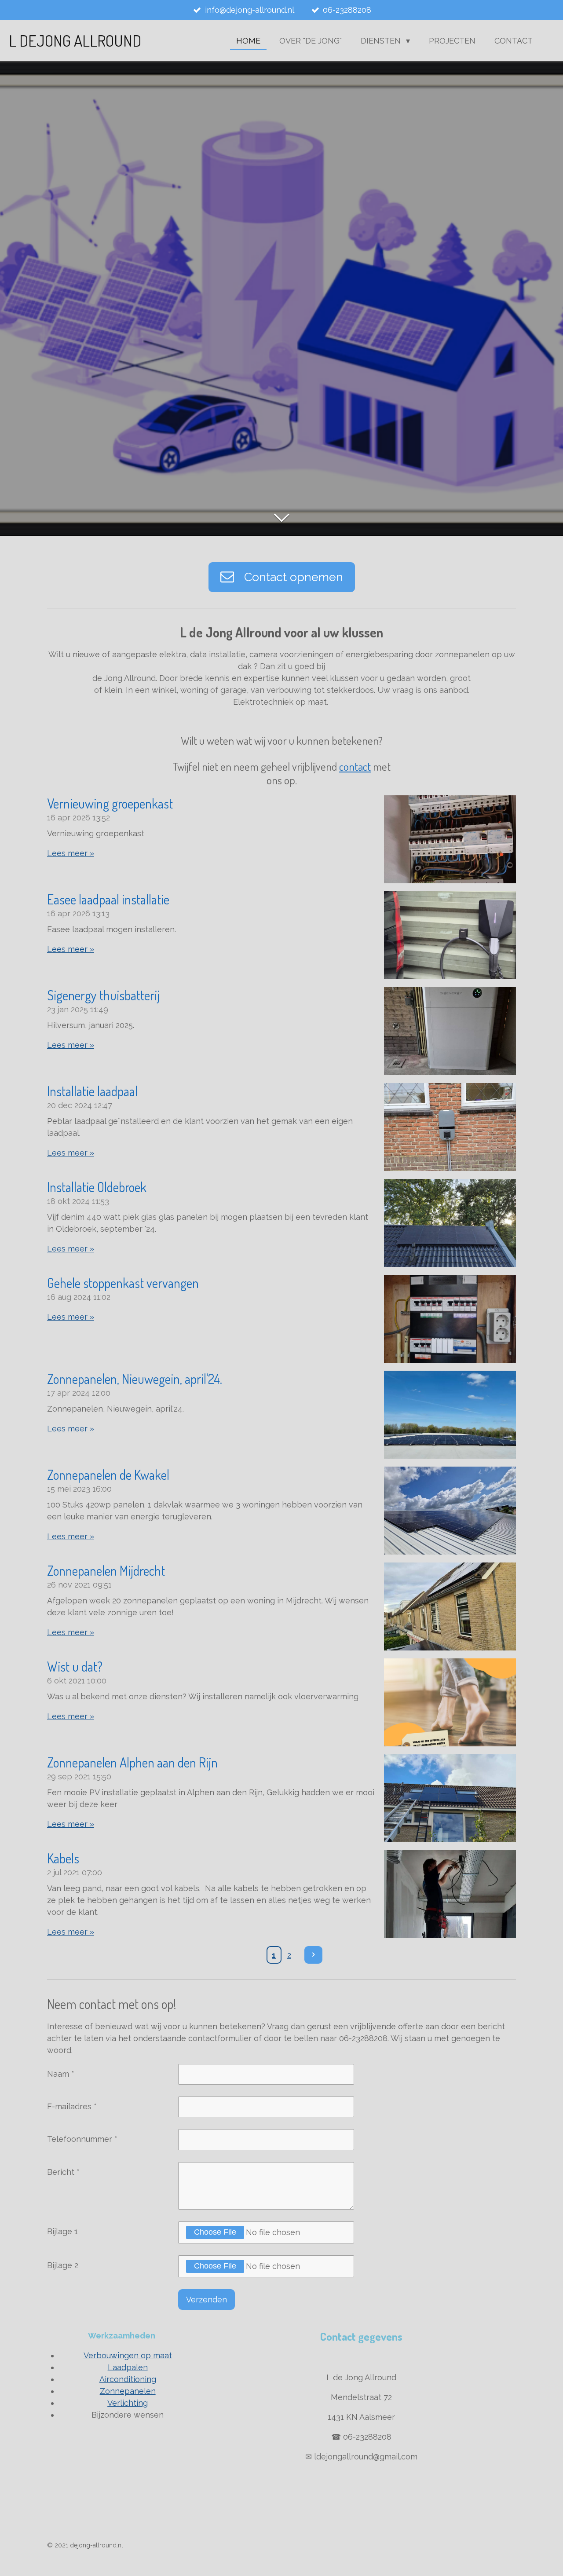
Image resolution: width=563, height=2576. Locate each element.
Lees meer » (71, 853)
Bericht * (63, 2172)
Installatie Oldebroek (97, 1187)
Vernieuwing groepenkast (110, 803)
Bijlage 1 (62, 2231)
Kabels (63, 1858)
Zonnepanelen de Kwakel (108, 1475)
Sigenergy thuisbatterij (103, 995)
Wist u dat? (75, 1666)
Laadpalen (128, 2367)
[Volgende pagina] (313, 1955)
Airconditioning (128, 2379)
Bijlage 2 (63, 2265)
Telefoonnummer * (82, 2139)
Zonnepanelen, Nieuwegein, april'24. (135, 1379)
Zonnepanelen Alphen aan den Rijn (132, 1762)
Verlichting (128, 2403)
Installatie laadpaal (92, 1091)
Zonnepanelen (128, 2391)
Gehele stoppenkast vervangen (123, 1283)
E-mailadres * (72, 2106)
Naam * (61, 2074)
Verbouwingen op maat (128, 2355)
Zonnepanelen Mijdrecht (106, 1570)
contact (355, 766)
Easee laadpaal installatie (108, 899)
